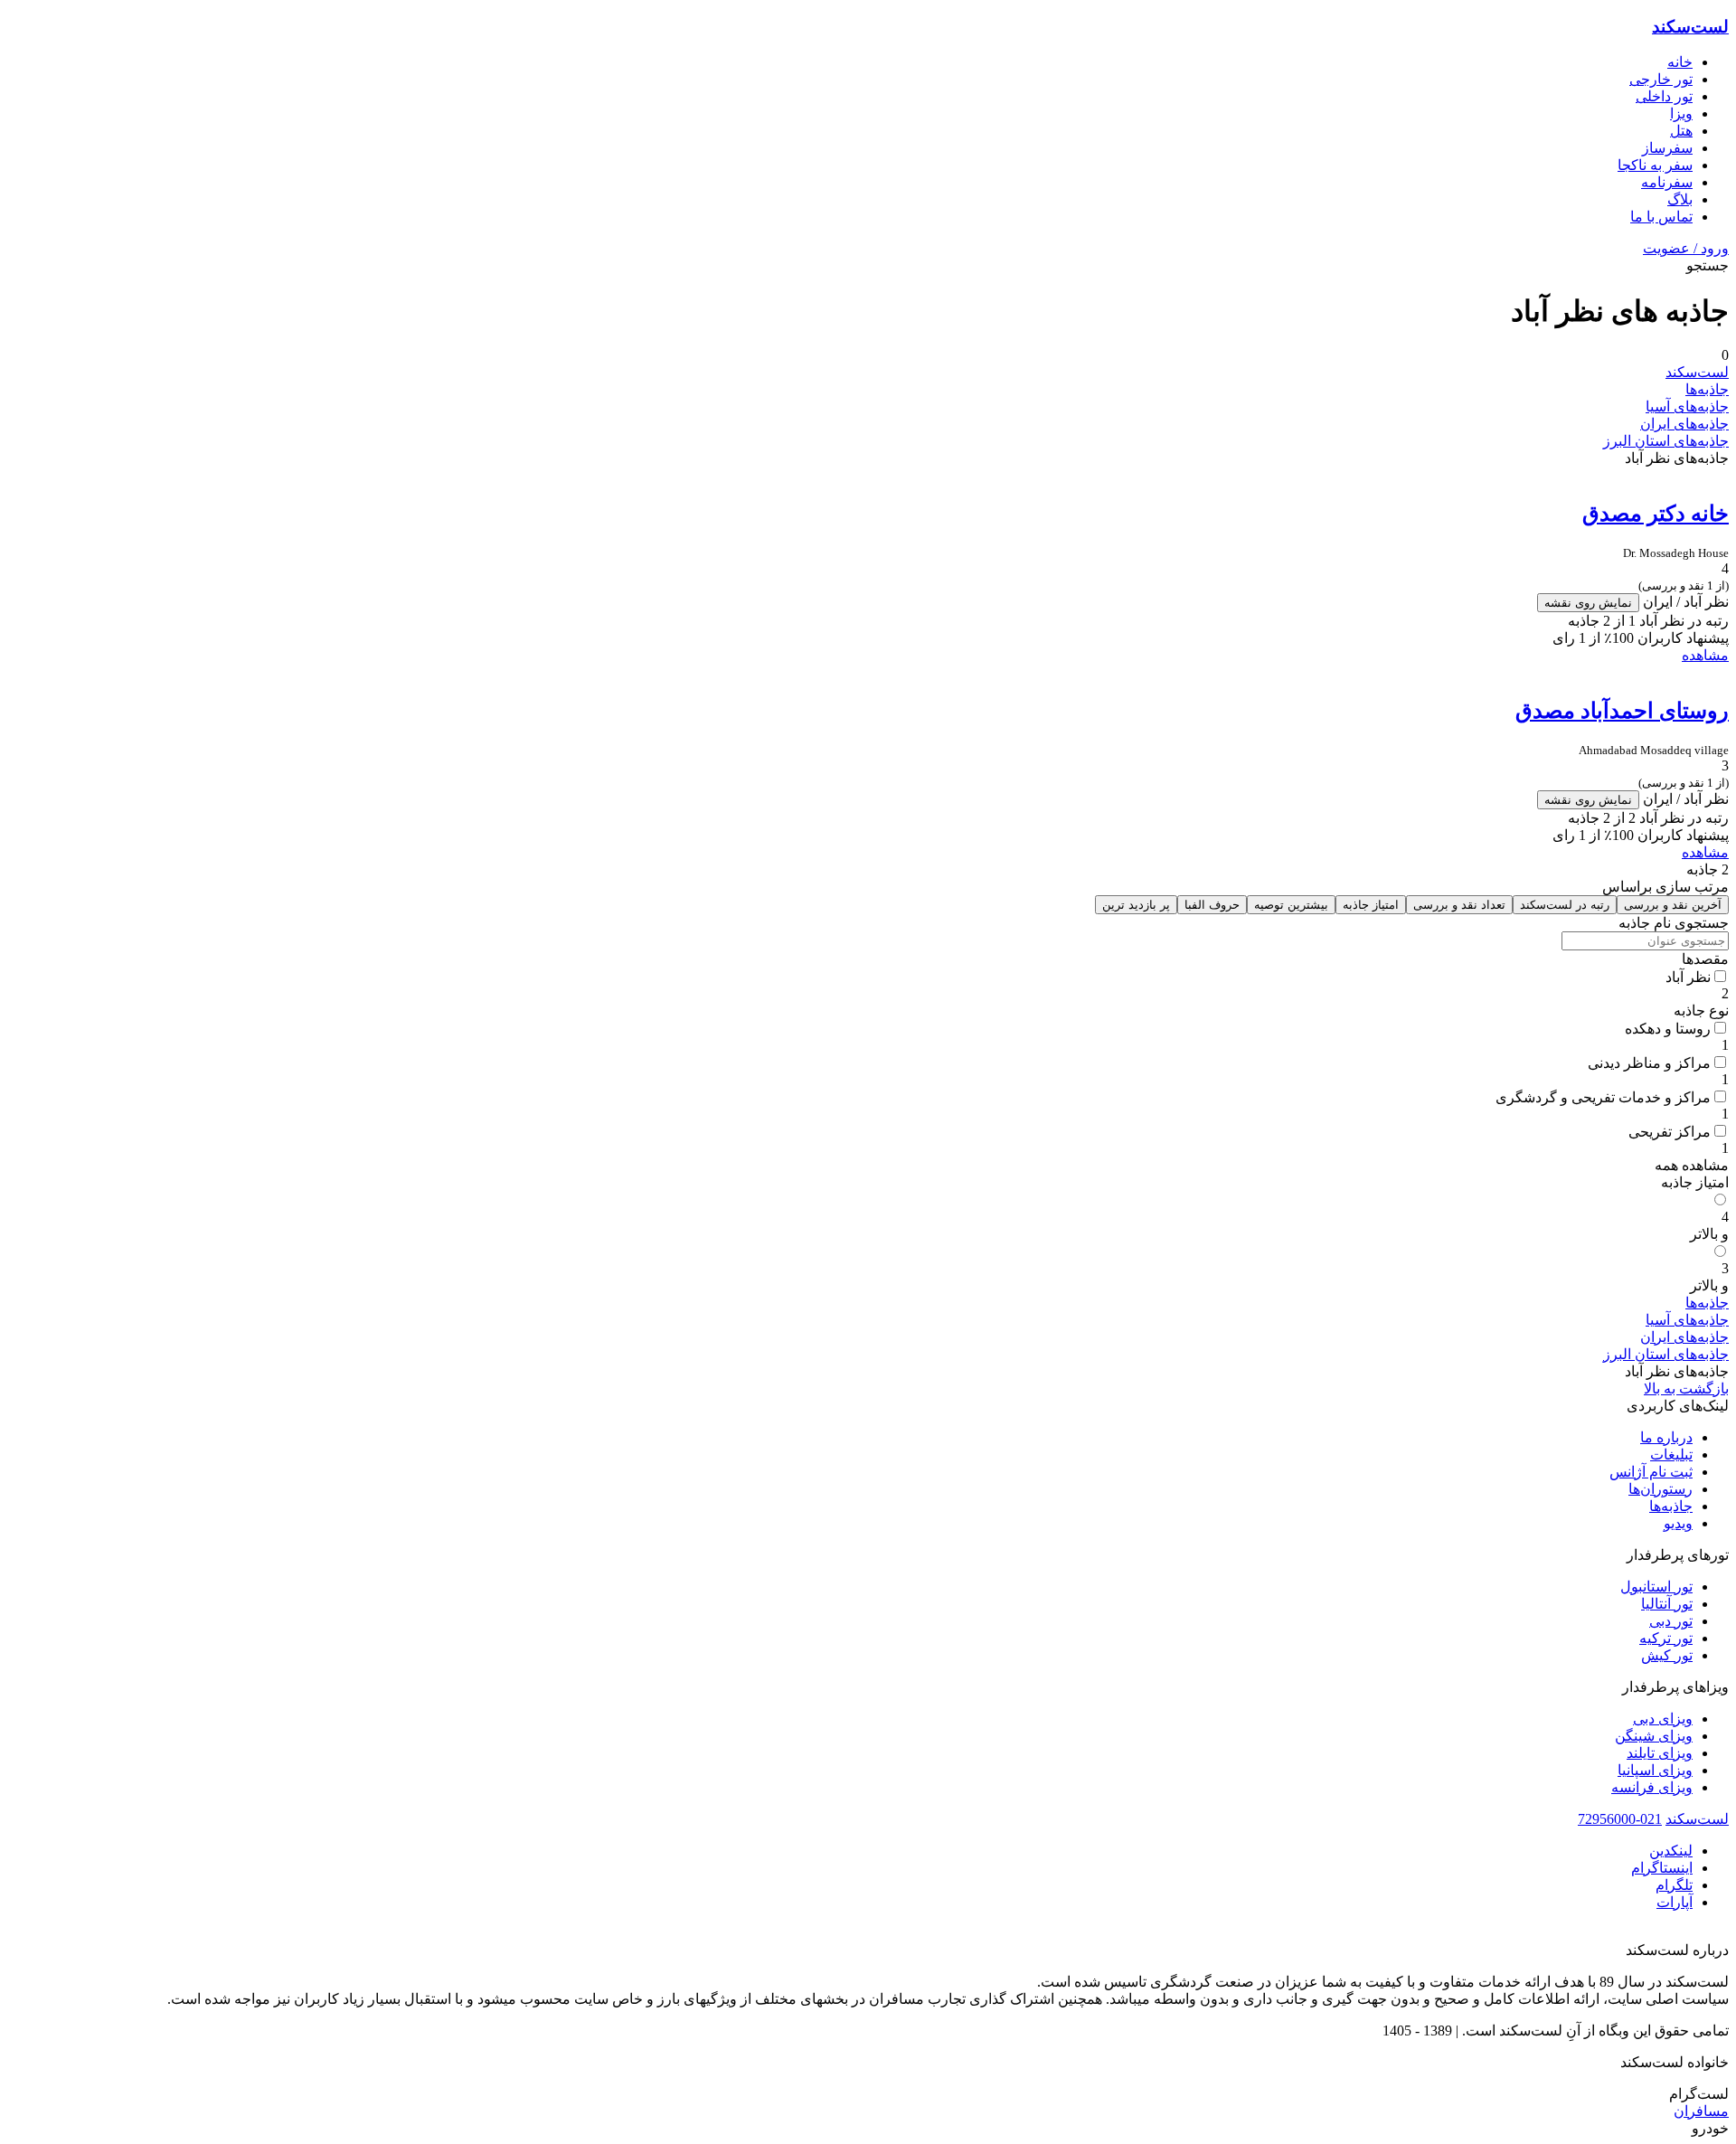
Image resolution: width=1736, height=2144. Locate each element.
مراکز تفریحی (1670, 1132)
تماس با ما (1661, 217)
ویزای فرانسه (1652, 1787)
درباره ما (1666, 1437)
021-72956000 (1620, 1819)
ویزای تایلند (1660, 1753)
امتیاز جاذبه (1371, 905)
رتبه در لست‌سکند (1565, 905)
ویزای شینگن (1654, 1736)
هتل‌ (1681, 131)
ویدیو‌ (1678, 1523)
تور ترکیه (1666, 1638)
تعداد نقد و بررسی (1459, 905)
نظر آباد (1688, 977)
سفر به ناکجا (1655, 165)
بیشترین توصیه (1291, 905)
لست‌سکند (1690, 27)
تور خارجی (1661, 79)
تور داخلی (1664, 96)
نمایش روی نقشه (1588, 603)
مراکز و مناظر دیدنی (1649, 1063)
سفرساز (1667, 148)
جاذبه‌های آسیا (1687, 406)
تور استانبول (1656, 1587)
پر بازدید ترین (1136, 905)
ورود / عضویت (1686, 248)
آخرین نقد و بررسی (1673, 905)
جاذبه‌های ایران (1684, 424)
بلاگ (1680, 199)
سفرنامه (1667, 182)
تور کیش (1667, 1655)
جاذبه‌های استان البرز (1666, 441)
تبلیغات (1671, 1455)
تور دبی (1671, 1621)
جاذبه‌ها (1707, 389)
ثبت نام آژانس (1651, 1472)
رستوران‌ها (1661, 1489)
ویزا (1681, 113)
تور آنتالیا (1667, 1604)
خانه (1680, 62)
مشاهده (1705, 655)
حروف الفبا (1212, 905)
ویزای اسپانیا (1655, 1770)
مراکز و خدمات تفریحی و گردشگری (1603, 1097)
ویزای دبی (1663, 1719)
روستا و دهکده (1668, 1029)
